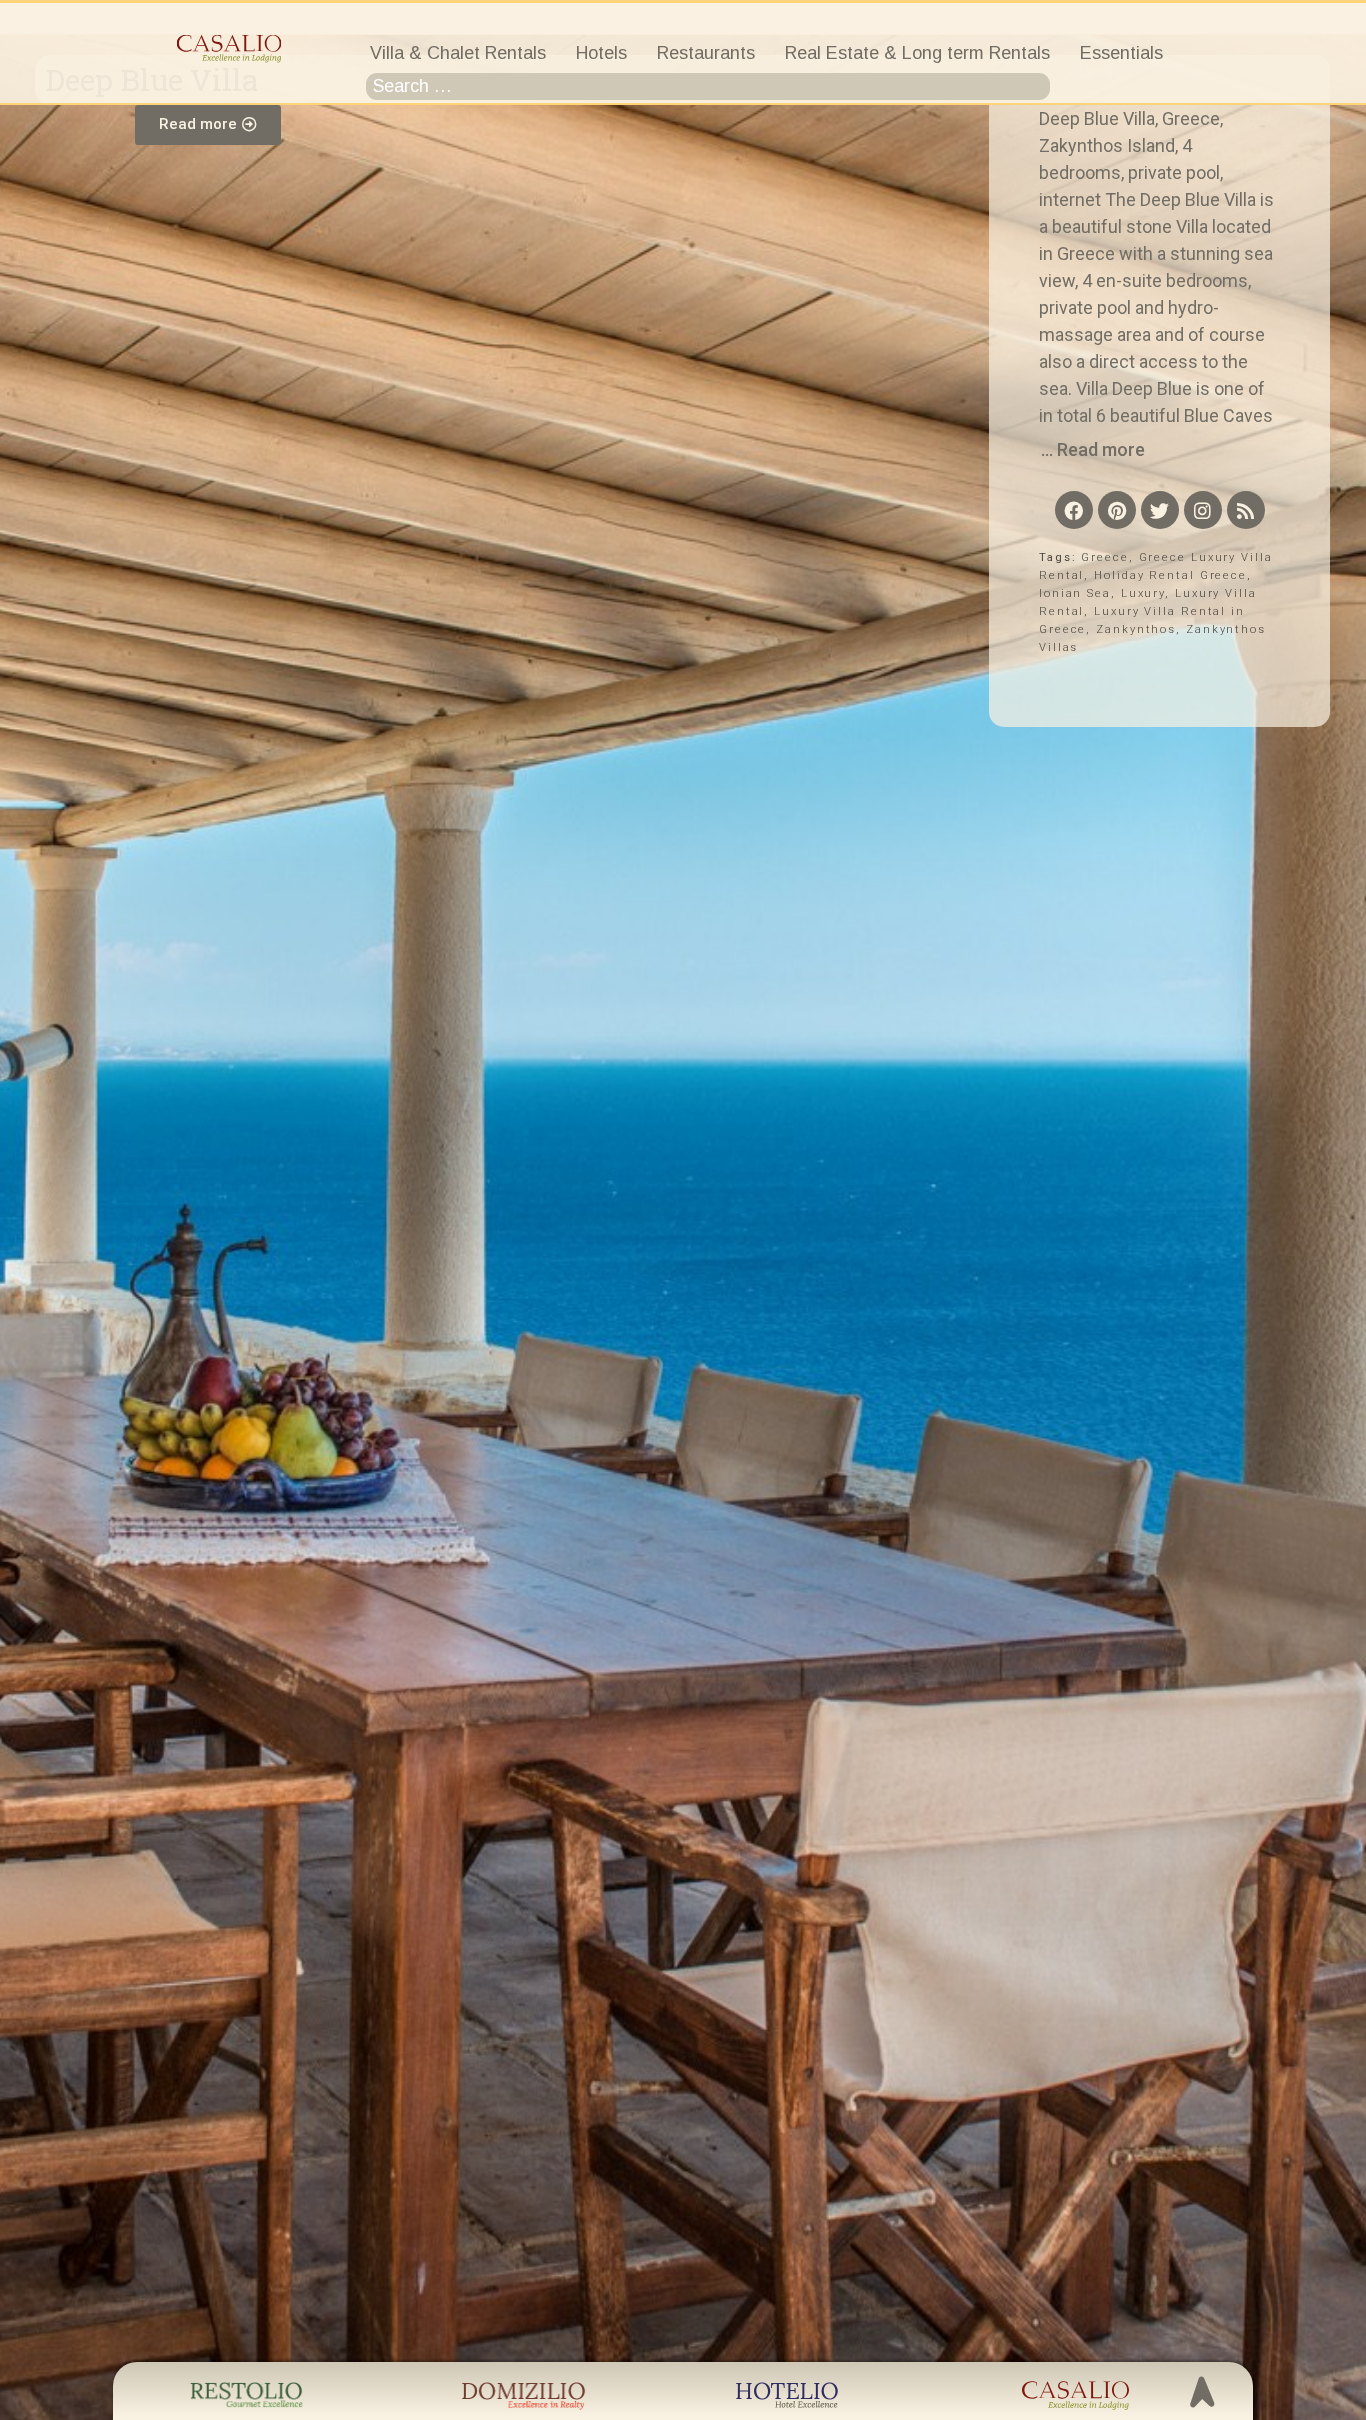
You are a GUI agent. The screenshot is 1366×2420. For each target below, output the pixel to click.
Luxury (1143, 593)
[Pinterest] (1117, 510)
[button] (208, 125)
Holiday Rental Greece (1170, 575)
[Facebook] (1074, 510)
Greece (1104, 557)
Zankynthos (1136, 629)
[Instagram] (1203, 510)
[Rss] (1246, 510)
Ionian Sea (1075, 593)
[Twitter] (1160, 510)
